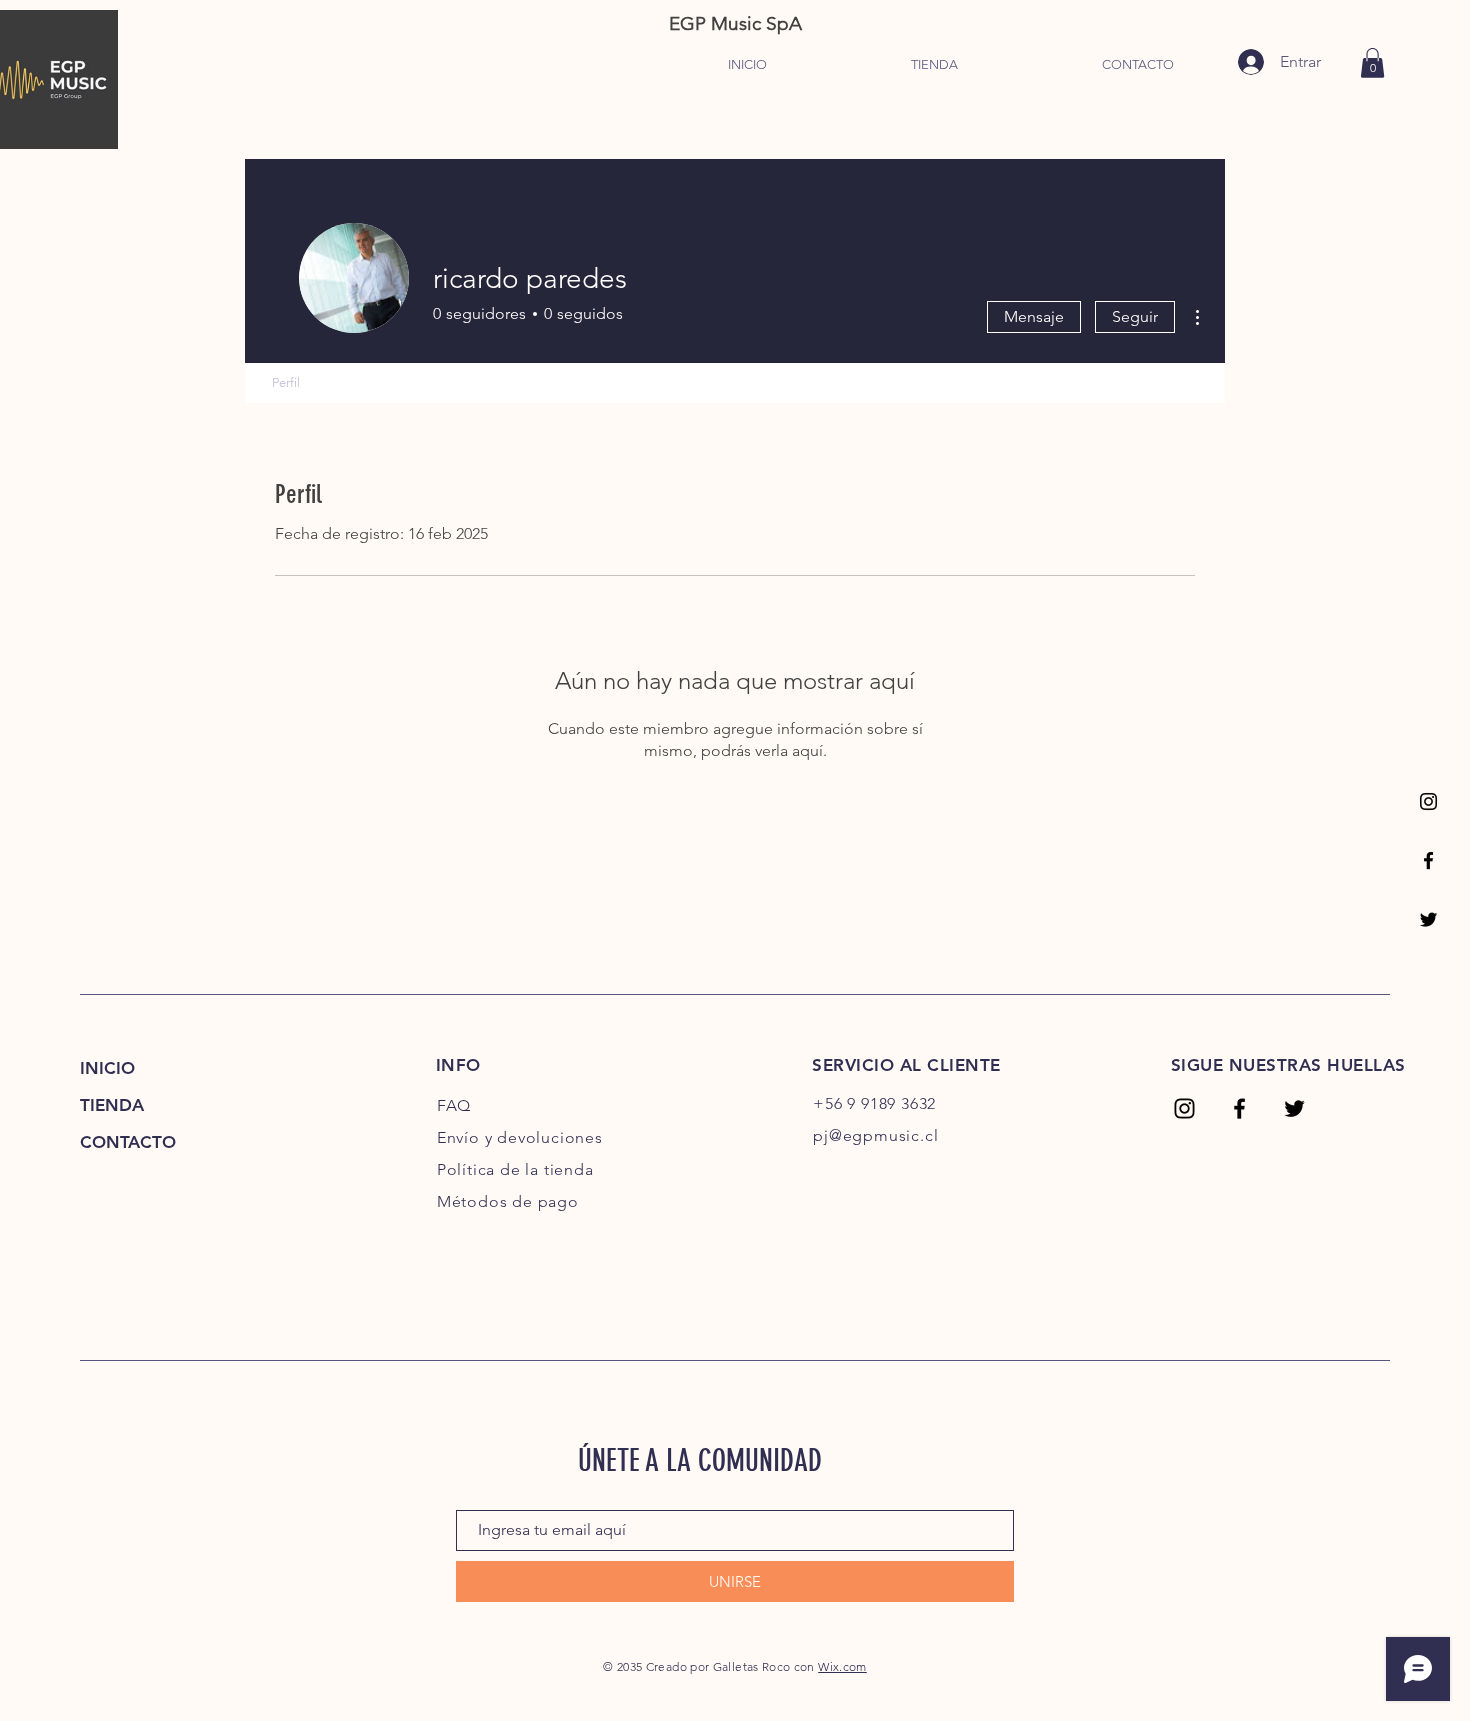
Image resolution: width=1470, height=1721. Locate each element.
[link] (1372, 63)
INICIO (107, 1068)
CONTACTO (128, 1142)
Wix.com (842, 1666)
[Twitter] (1428, 919)
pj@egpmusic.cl (875, 1135)
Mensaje (1034, 316)
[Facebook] (1428, 860)
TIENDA (112, 1105)
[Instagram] (1428, 801)
